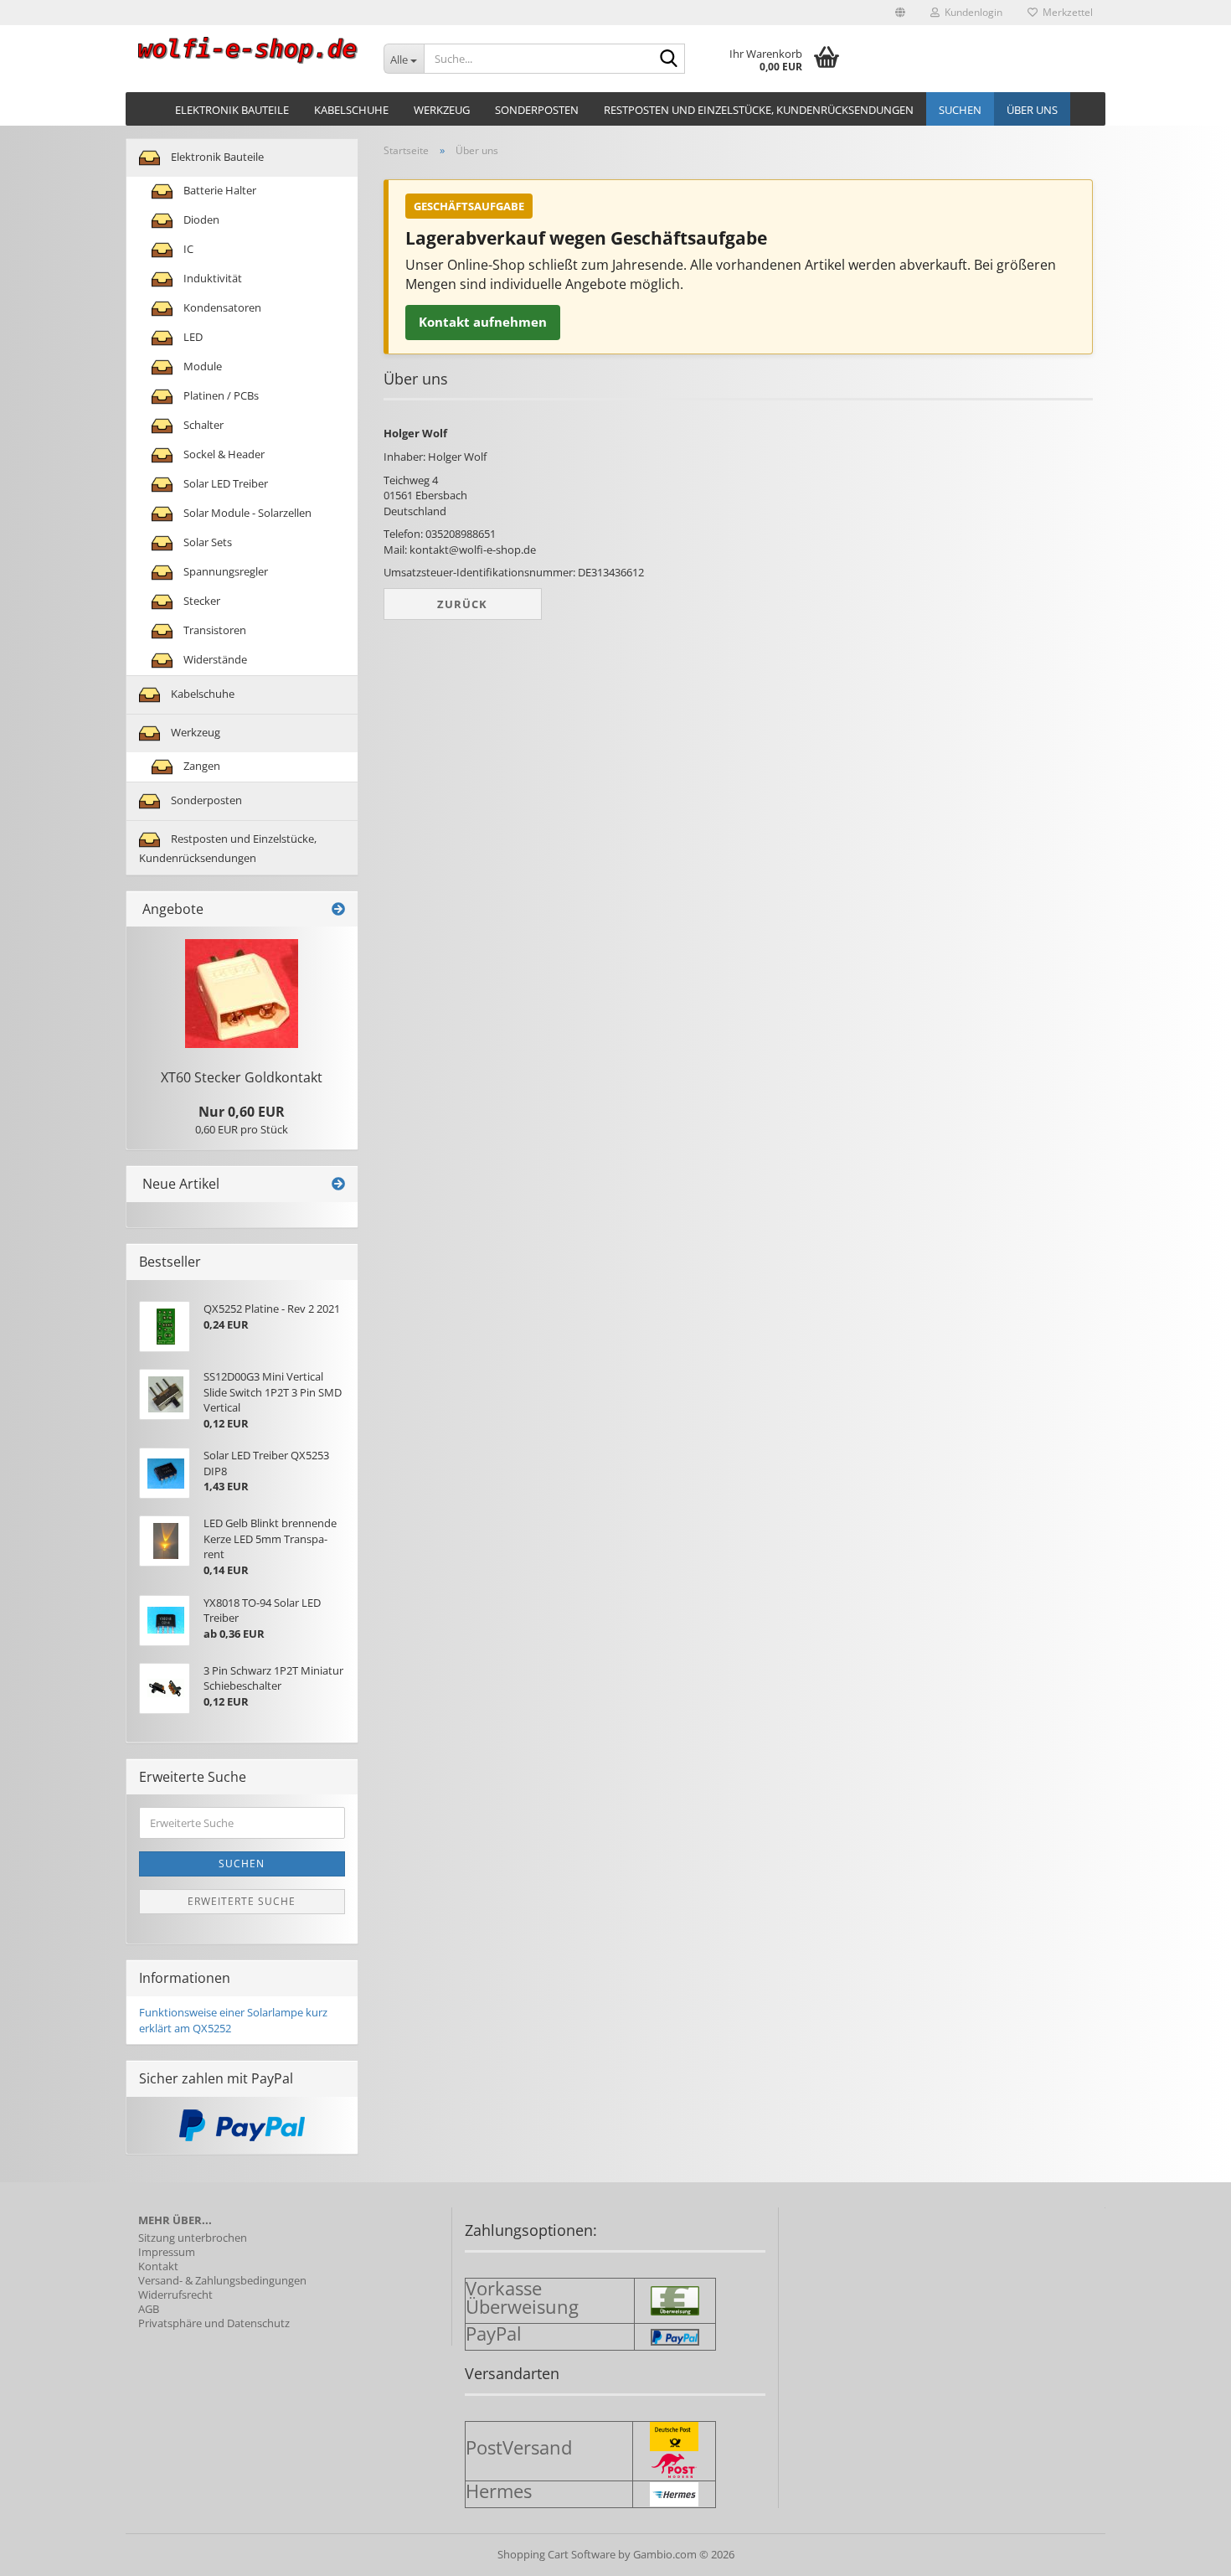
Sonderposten (537, 110)
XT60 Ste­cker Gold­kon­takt (242, 1077)
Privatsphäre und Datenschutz (214, 2323)
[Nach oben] (1185, 2551)
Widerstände (214, 659)
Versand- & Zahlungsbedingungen (222, 2281)
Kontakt (158, 2266)
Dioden (200, 219)
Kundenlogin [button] (971, 12)
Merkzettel (1065, 12)
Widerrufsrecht (175, 2295)
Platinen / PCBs (220, 395)
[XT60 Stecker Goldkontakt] (242, 994)
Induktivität (211, 278)
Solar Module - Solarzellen (246, 513)
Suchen (960, 110)
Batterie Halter (219, 190)
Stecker (201, 601)
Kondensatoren (221, 307)
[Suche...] (669, 59)
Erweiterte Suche (242, 1901)
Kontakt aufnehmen (483, 322)
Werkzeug (442, 110)
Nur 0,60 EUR (242, 1112)
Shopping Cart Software (556, 2554)
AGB (149, 2309)
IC (187, 249)
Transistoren (214, 630)
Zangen (201, 766)
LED (192, 337)
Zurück (462, 604)
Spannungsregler (224, 571)
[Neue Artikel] (338, 1184)
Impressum (167, 2252)
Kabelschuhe (351, 110)
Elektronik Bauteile (232, 110)
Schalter (202, 425)
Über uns (1032, 110)
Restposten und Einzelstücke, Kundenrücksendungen (759, 110)
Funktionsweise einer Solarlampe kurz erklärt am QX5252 (233, 2020)
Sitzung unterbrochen (193, 2238)
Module (201, 366)
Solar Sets (206, 542)
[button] (900, 13)
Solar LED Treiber (224, 483)
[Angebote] (338, 909)
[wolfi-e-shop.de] (248, 50)
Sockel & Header (223, 454)
